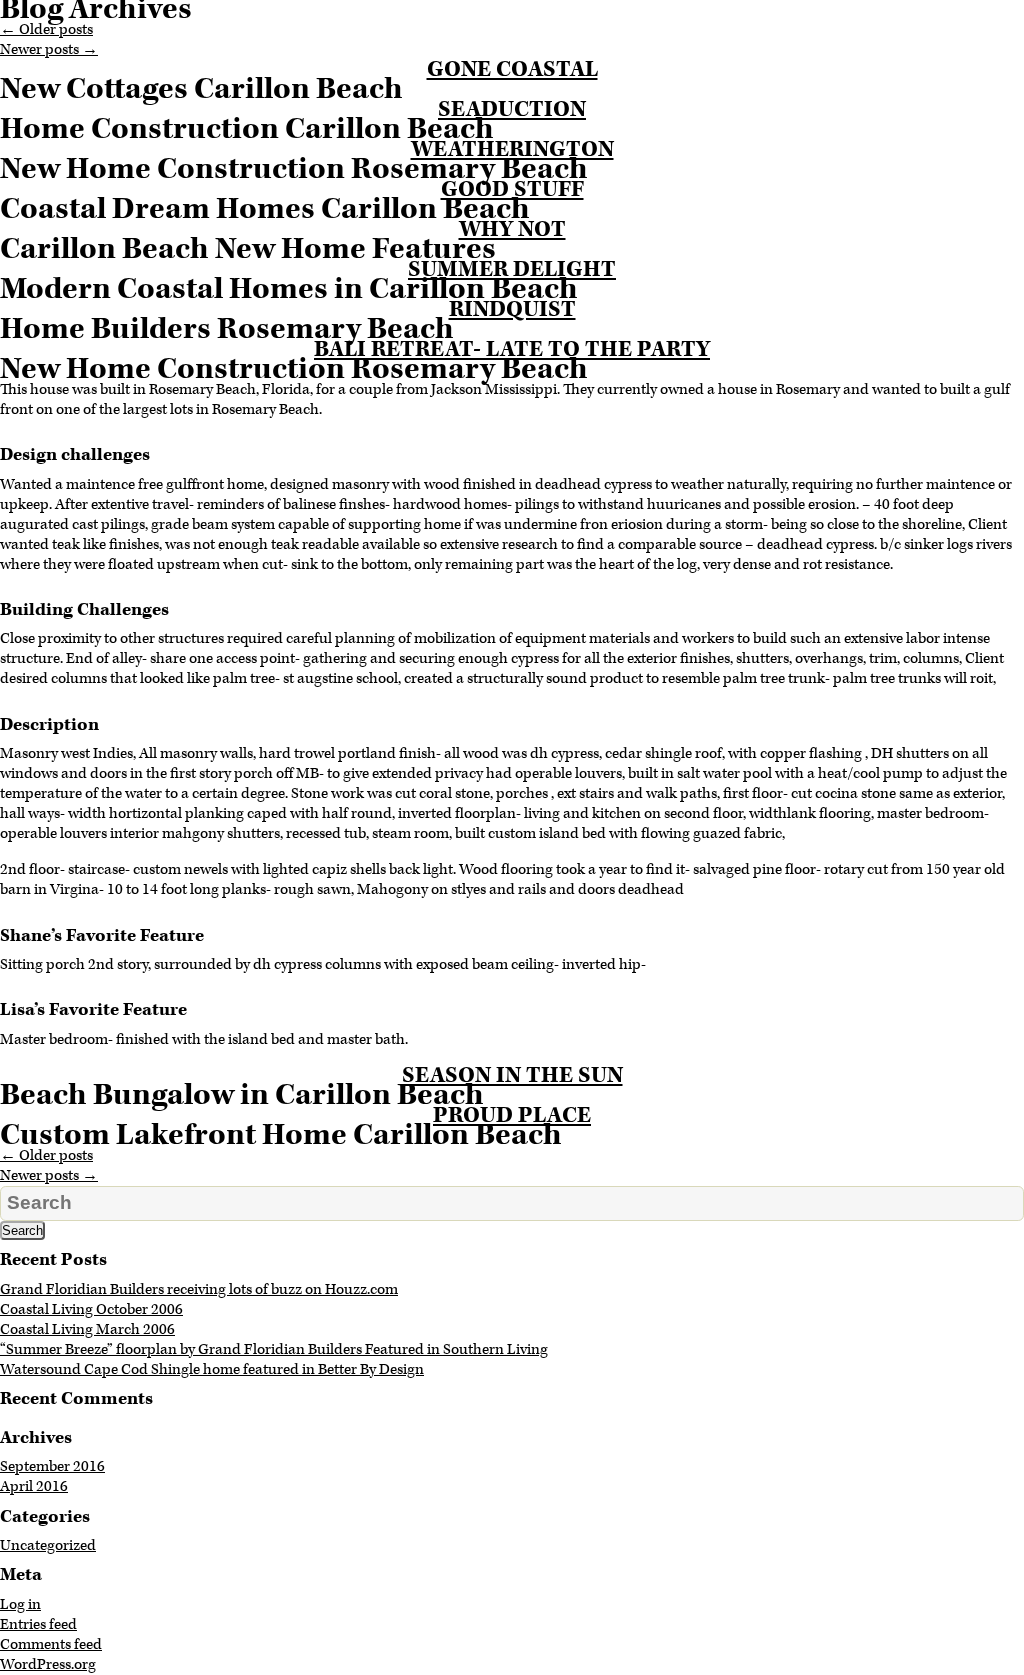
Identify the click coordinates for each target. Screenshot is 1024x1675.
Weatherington (512, 149)
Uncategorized (48, 1545)
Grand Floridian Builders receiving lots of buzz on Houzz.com (199, 1289)
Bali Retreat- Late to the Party (512, 349)
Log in (20, 1604)
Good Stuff (512, 189)
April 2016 (34, 1486)
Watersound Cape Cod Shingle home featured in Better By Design (212, 1369)
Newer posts (49, 49)
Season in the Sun (512, 1075)
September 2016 (52, 1466)
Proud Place (512, 1115)
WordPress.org (48, 1664)
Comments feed (51, 1644)
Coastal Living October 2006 (91, 1309)
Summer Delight (512, 269)
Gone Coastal (512, 69)
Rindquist (512, 309)
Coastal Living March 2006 (87, 1329)
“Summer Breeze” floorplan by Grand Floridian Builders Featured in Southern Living (274, 1349)
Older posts (46, 29)
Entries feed (38, 1624)
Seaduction (512, 109)
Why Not (512, 229)
